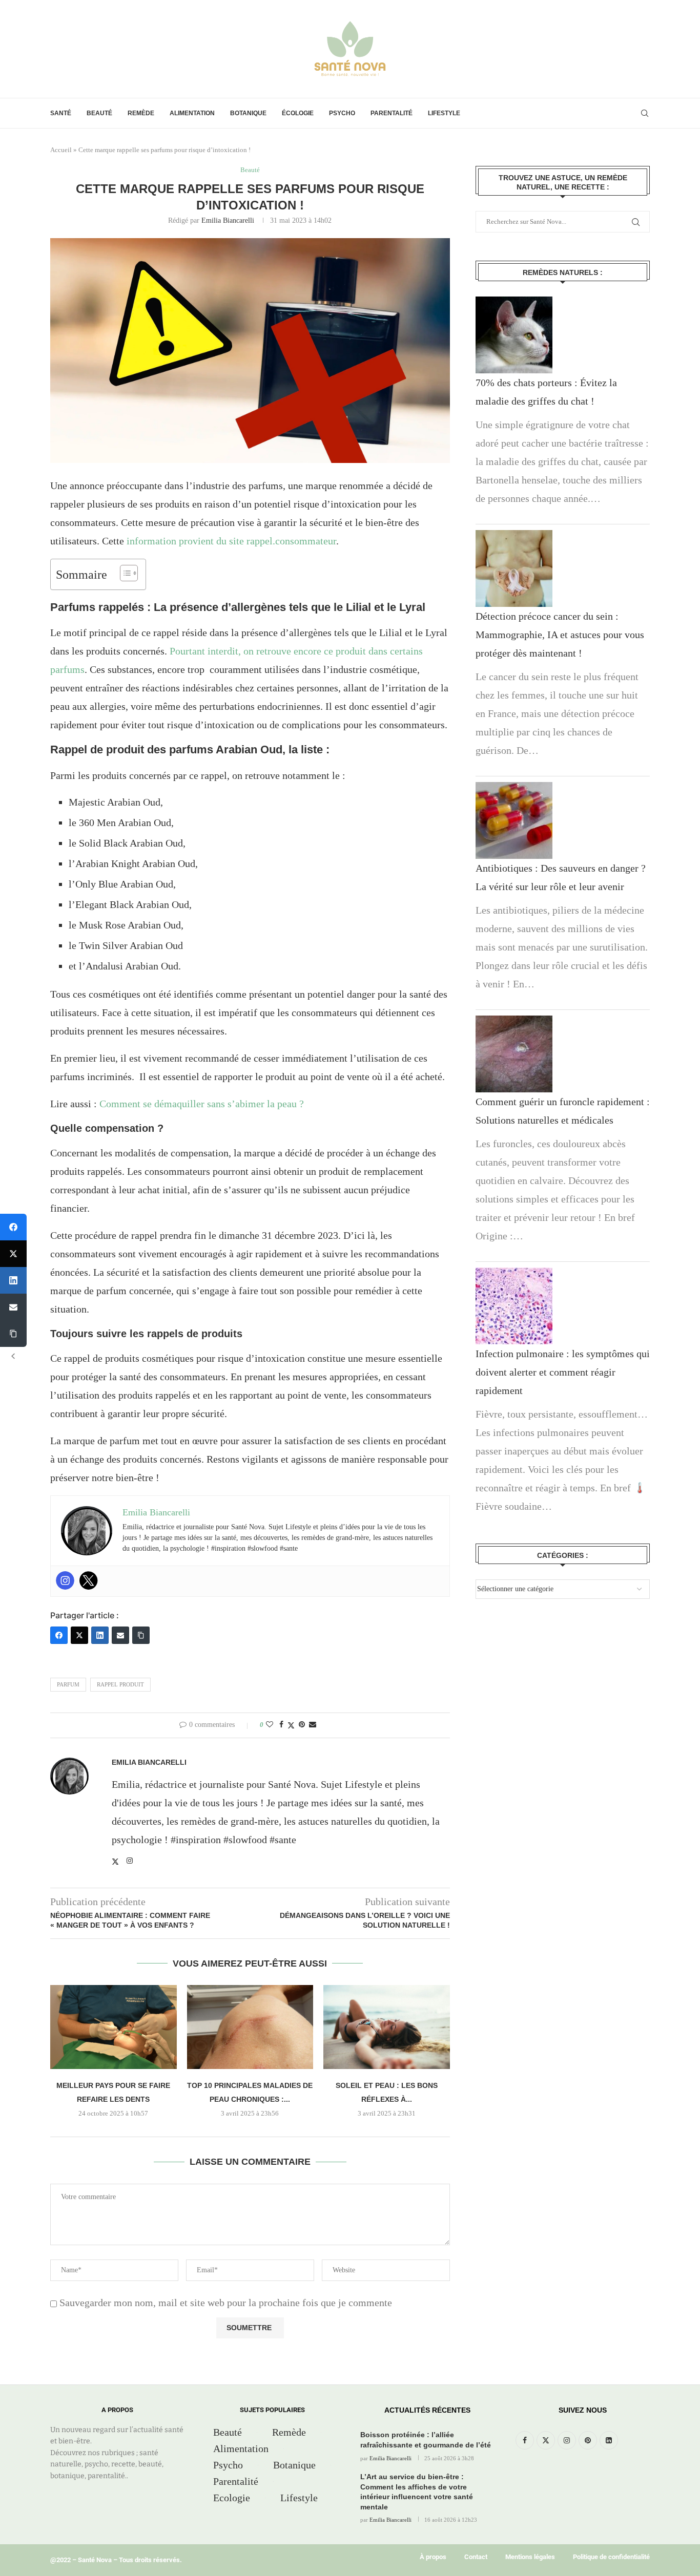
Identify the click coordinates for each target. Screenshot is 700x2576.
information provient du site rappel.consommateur (231, 541)
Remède (141, 113)
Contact (476, 2557)
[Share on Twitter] (291, 1725)
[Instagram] (65, 1580)
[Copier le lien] (141, 1635)
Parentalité (392, 113)
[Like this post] (270, 1725)
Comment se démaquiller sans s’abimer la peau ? (202, 1104)
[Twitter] (89, 1580)
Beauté (99, 113)
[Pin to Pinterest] (302, 1725)
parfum (68, 1684)
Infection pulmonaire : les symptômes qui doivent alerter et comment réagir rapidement (563, 1372)
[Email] (120, 1635)
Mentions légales (530, 2557)
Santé (61, 113)
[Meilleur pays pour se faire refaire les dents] (114, 2027)
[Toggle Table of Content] (124, 573)
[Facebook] (59, 1635)
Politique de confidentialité (611, 2557)
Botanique (248, 113)
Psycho (342, 113)
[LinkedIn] (100, 1635)
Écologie (298, 113)
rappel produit (120, 1684)
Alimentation (192, 113)
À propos (433, 2557)
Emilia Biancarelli (228, 220)
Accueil (61, 150)
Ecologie (232, 2498)
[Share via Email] (313, 1725)
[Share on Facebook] (281, 1725)
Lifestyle (444, 113)
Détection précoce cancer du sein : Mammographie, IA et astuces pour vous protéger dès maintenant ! (560, 635)
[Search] (645, 113)
